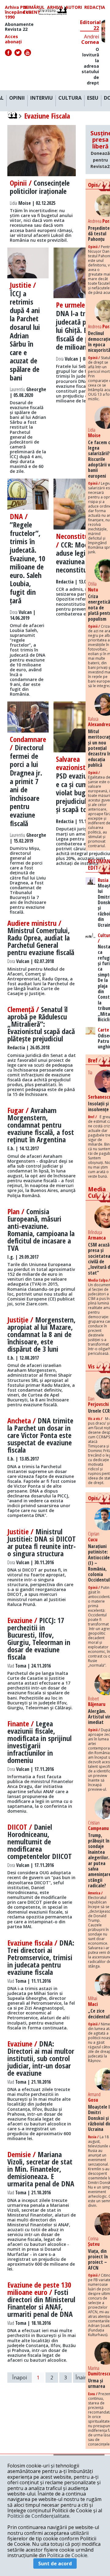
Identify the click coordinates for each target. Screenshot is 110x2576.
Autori (74, 7)
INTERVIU (42, 98)
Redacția (95, 7)
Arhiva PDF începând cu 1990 (18, 12)
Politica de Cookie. (68, 2555)
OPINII (17, 98)
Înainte (84, 2378)
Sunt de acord (55, 2564)
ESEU (93, 98)
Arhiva (55, 7)
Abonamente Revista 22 (19, 27)
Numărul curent (34, 10)
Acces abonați (13, 39)
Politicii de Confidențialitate (38, 2516)
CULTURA (70, 98)
